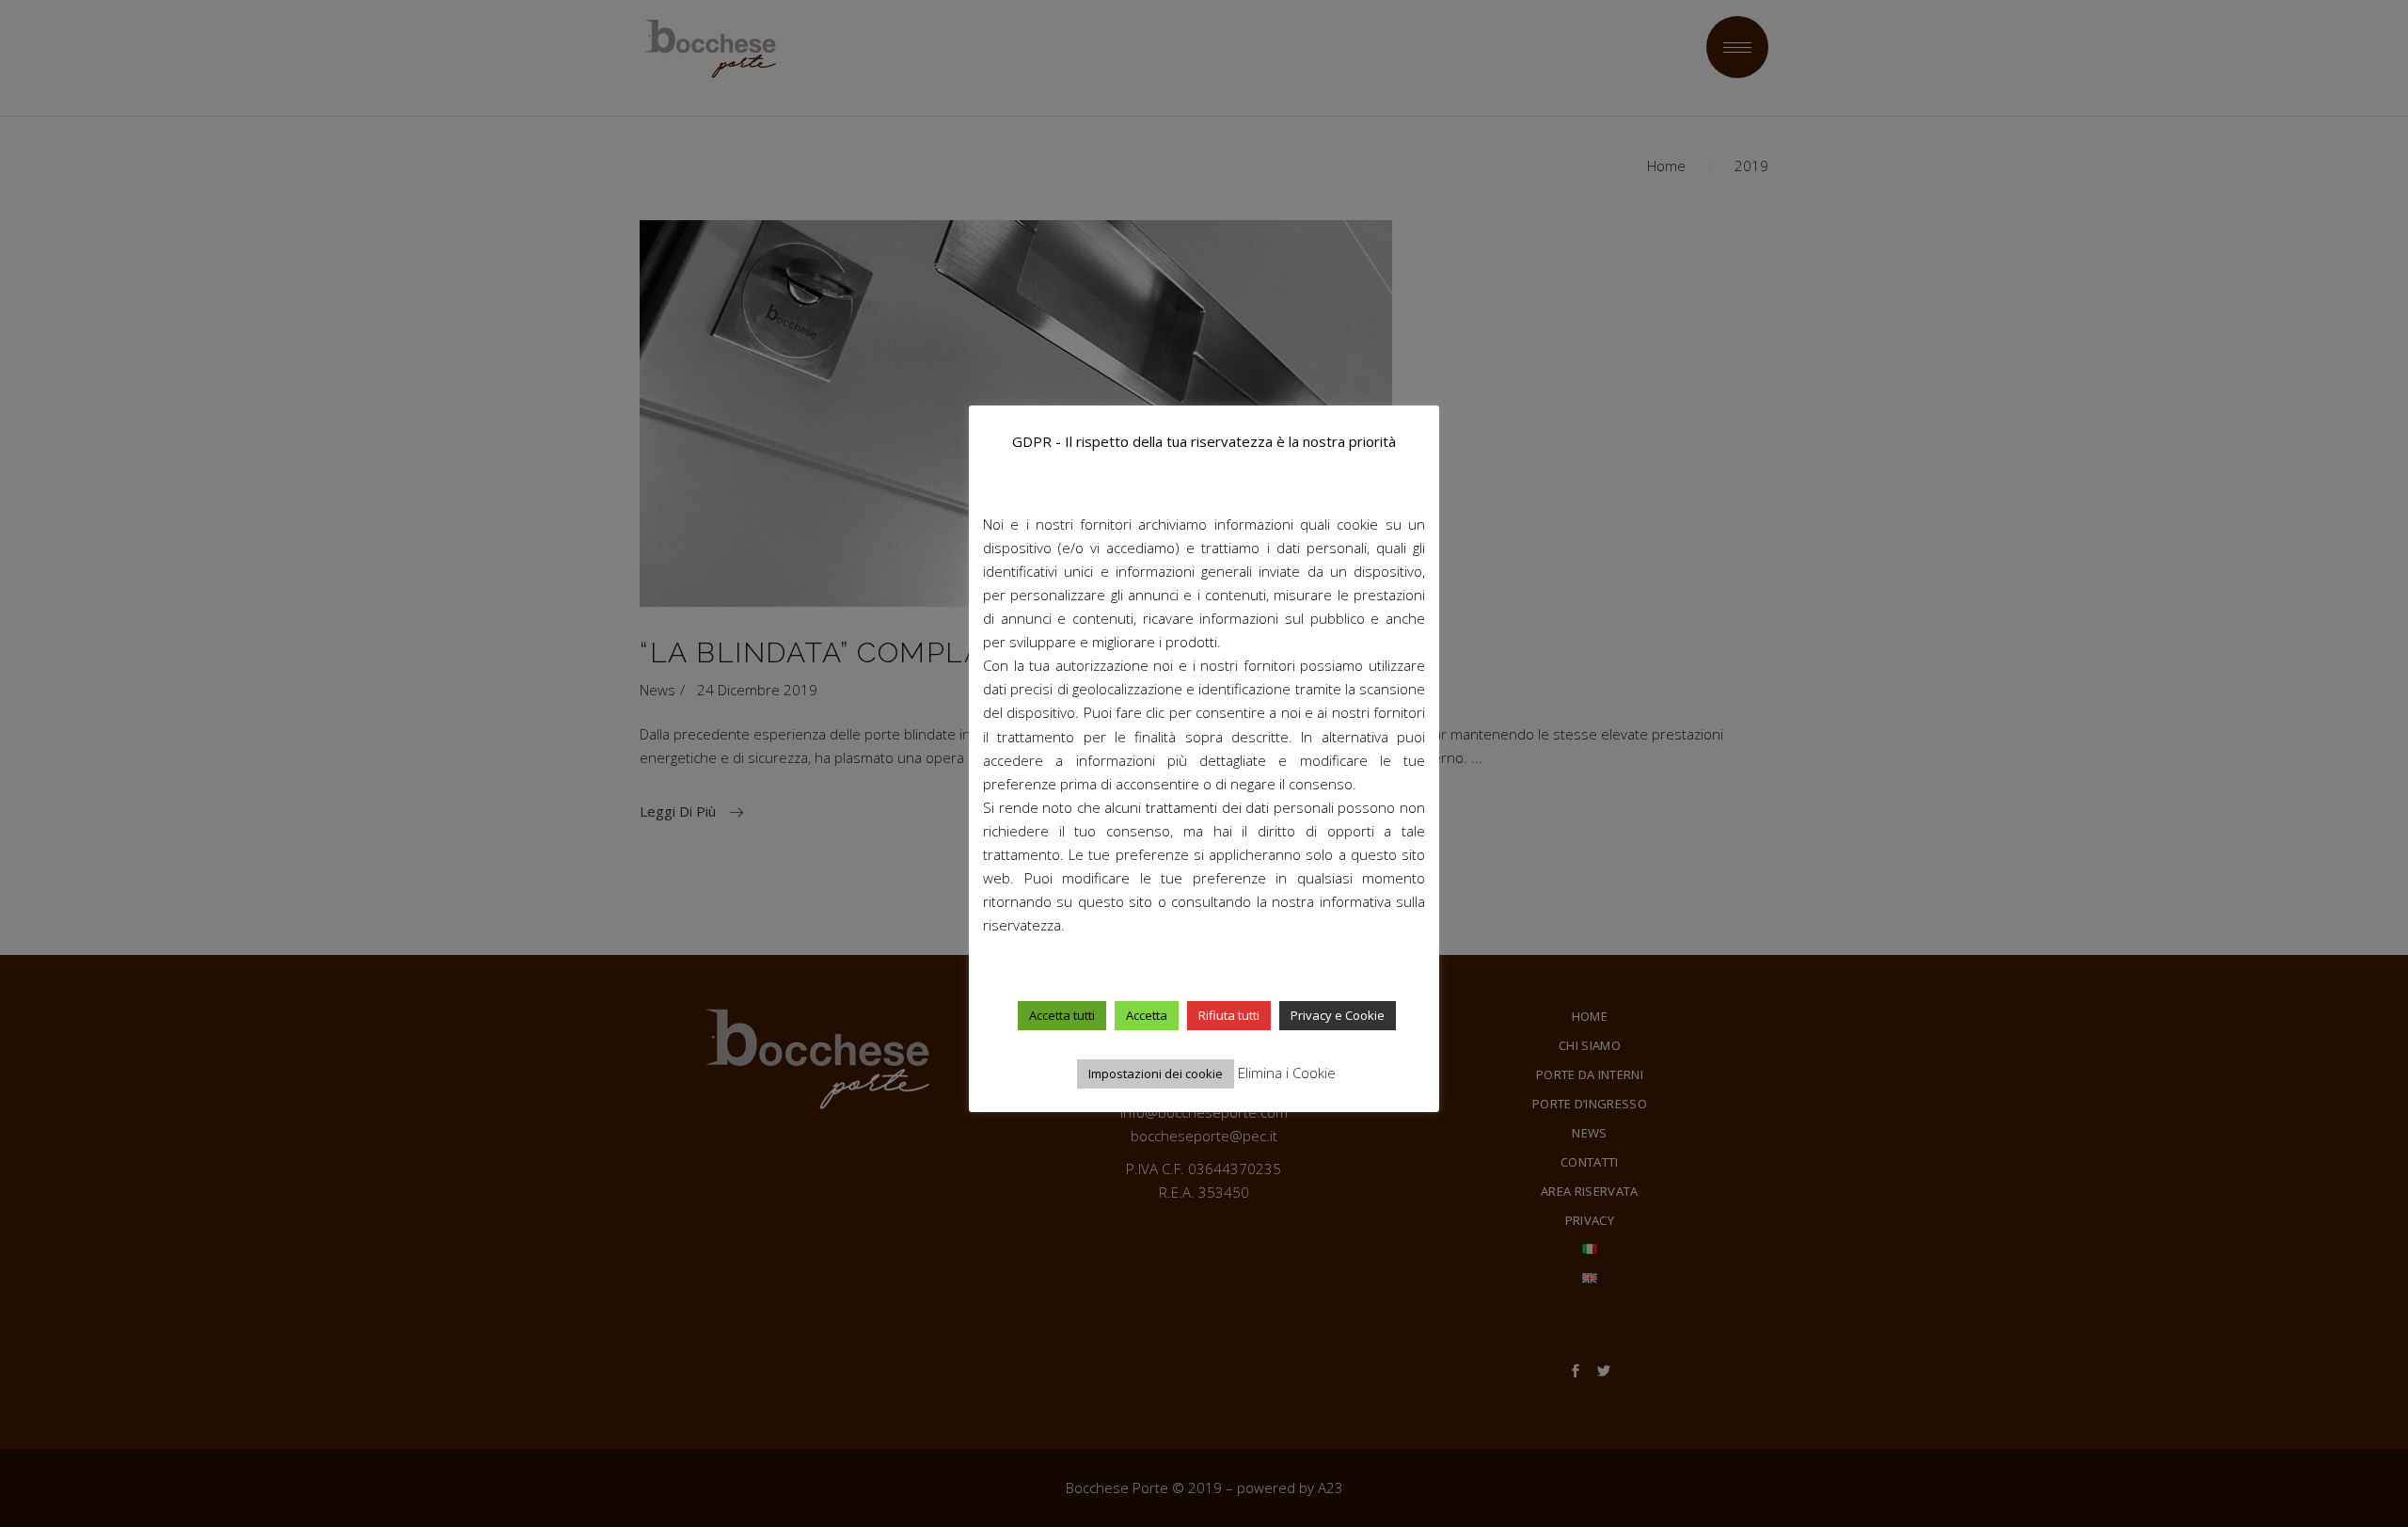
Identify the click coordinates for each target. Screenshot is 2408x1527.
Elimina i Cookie (1287, 1073)
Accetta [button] (1147, 1015)
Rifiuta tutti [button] (1229, 1015)
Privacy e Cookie (1338, 1015)
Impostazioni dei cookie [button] (1156, 1074)
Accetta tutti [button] (1062, 1015)
